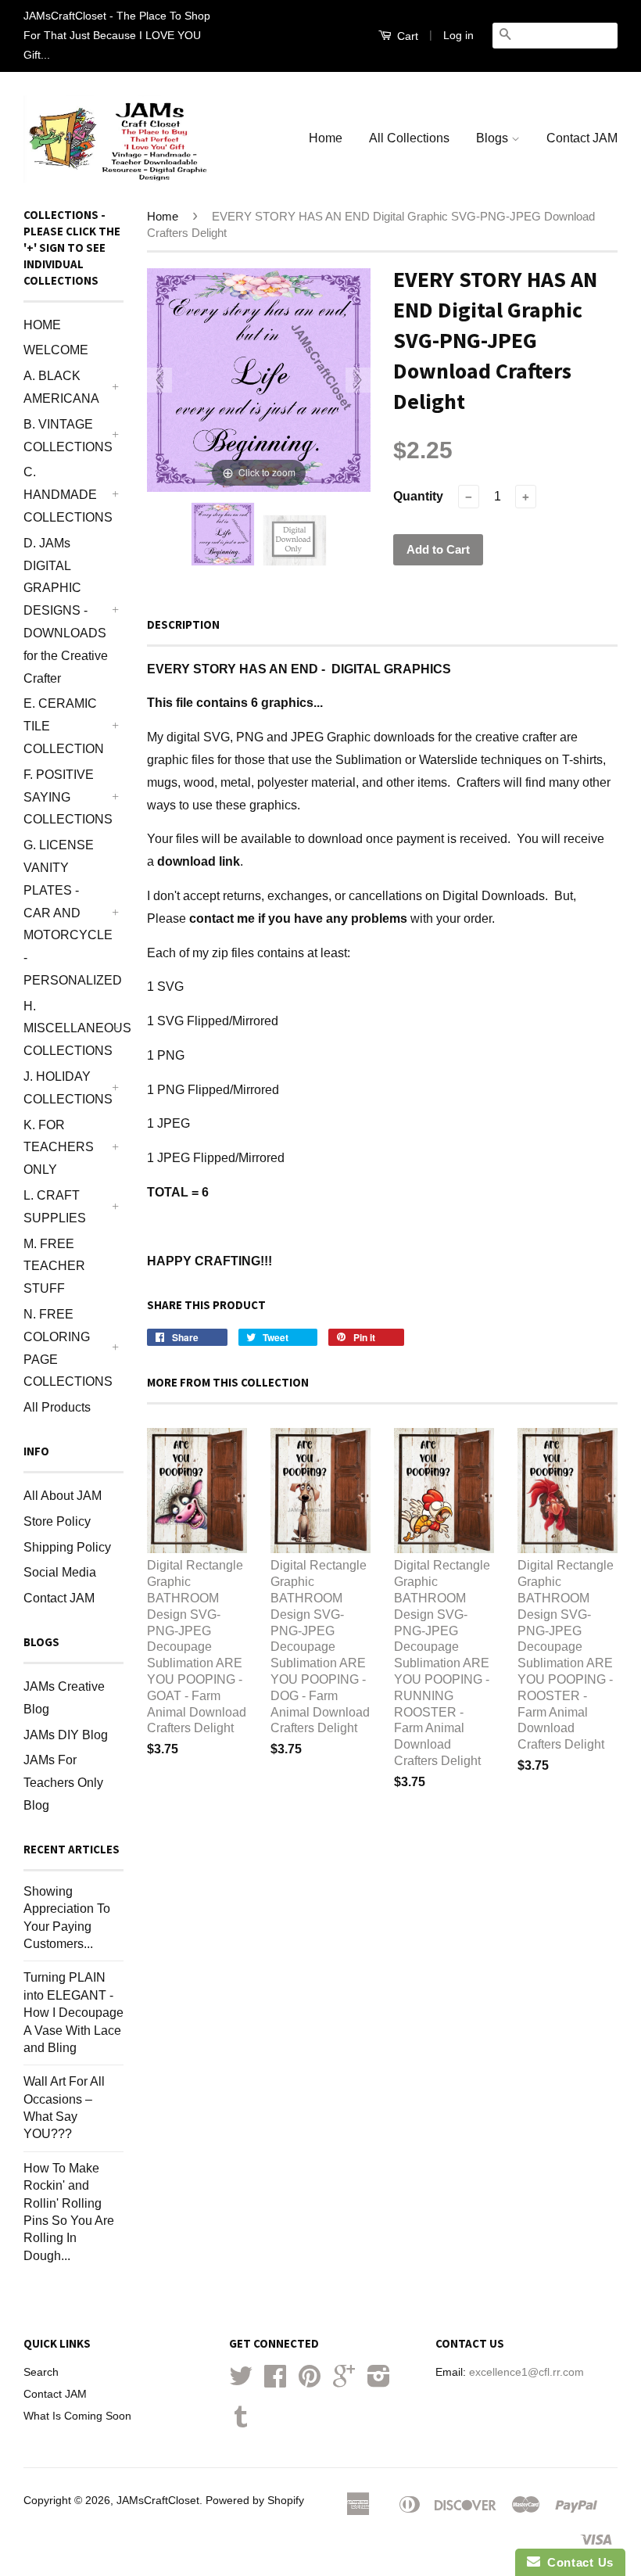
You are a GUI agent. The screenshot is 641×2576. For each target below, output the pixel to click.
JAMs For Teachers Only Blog (63, 1783)
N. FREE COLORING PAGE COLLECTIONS (66, 1348)
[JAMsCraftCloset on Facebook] (275, 2382)
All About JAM (63, 1496)
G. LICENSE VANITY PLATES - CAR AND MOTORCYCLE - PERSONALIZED (66, 913)
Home (326, 138)
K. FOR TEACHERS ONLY (59, 1148)
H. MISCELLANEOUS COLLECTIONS (66, 1029)
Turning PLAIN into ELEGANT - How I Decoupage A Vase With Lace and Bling (73, 2013)
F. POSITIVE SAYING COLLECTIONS (66, 797)
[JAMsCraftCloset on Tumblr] (241, 2422)
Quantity (418, 496)
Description (183, 624)
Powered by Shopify (255, 2501)
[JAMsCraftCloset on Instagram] (379, 2382)
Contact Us (577, 2562)
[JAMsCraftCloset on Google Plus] (344, 2382)
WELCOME (56, 350)
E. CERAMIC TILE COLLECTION (64, 726)
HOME (42, 325)
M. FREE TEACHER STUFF (54, 1266)
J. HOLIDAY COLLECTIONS (66, 1088)
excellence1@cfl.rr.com (526, 2372)
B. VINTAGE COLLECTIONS (66, 436)
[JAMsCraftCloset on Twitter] (241, 2382)
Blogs (494, 138)
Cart (406, 36)
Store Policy (57, 1521)
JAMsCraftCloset (158, 2501)
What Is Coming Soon (77, 2416)
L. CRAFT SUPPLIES (55, 1207)
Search (41, 2372)
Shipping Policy (67, 1547)
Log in (458, 35)
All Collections (409, 138)
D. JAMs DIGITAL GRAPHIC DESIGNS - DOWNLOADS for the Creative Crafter (66, 611)
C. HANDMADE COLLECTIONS (66, 495)
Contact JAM (582, 138)
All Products (57, 1407)
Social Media (60, 1572)
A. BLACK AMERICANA (61, 387)
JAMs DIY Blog (66, 1735)
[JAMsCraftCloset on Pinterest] (310, 2382)
